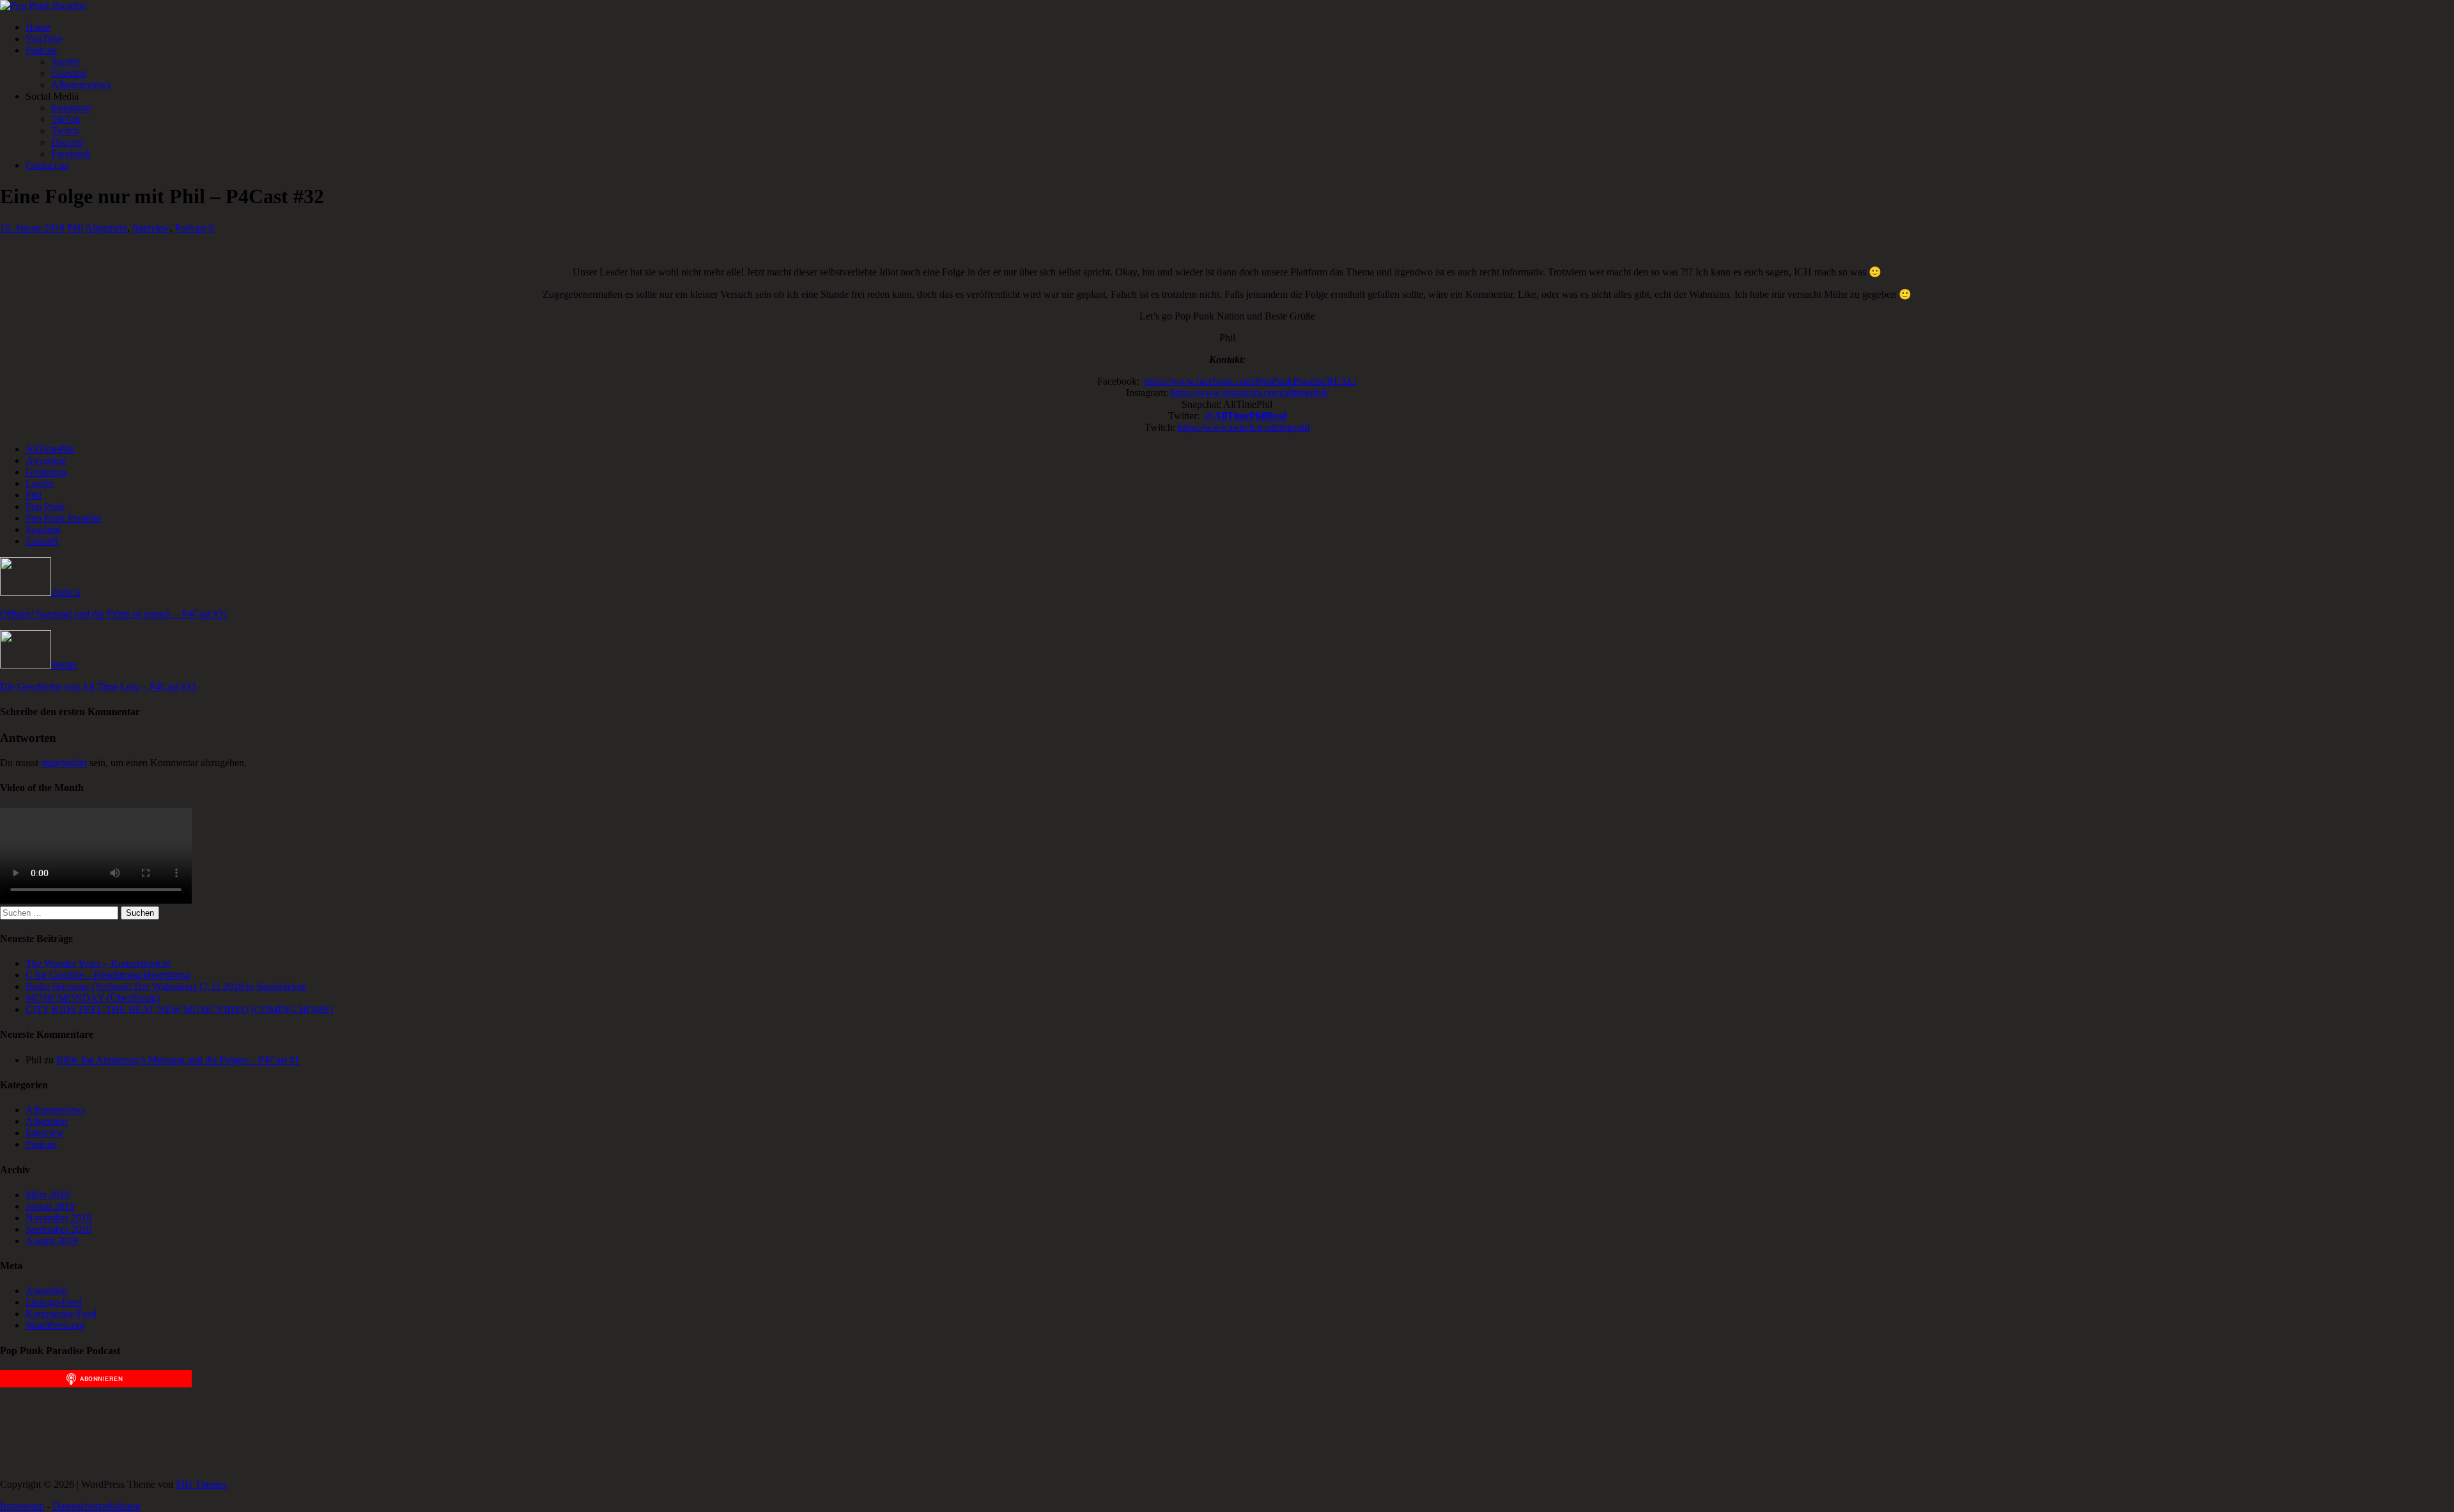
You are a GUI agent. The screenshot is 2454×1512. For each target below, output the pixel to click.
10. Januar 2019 (32, 228)
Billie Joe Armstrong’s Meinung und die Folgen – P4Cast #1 (178, 1060)
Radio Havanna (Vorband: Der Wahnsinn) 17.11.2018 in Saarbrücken (166, 986)
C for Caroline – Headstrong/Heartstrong (108, 975)
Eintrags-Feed (54, 1302)
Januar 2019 (50, 1206)
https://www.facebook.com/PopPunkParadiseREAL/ (1251, 381)
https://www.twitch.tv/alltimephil (1244, 427)
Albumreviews (81, 85)
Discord (67, 142)
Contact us (47, 165)
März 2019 (48, 1195)
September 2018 (58, 1229)
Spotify (66, 62)
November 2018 (58, 1218)
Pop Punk (45, 506)
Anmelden (47, 1291)
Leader (40, 483)
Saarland (43, 529)
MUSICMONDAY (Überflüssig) (93, 998)
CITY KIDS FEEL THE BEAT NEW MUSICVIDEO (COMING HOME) (179, 1009)
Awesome (46, 460)
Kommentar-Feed (61, 1314)
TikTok (66, 119)
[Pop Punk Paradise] (43, 5)
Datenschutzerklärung (96, 1506)
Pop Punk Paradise (64, 518)
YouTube (44, 39)
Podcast (41, 50)
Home (38, 27)
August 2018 (52, 1241)
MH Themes (201, 1484)
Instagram (71, 108)
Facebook (71, 154)
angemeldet (64, 763)
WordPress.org (55, 1325)
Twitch (65, 131)
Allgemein (106, 228)
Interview (151, 228)
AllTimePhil (50, 449)
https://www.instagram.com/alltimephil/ (1250, 393)
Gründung (46, 472)
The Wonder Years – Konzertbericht (98, 963)
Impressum (22, 1506)
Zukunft (42, 541)
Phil (75, 228)
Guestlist (69, 73)
